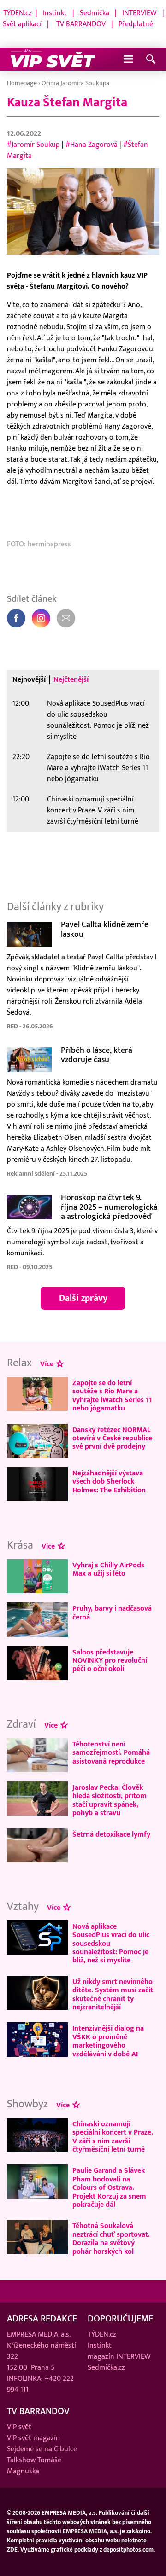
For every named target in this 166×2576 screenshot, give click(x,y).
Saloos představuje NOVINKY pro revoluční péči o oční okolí (110, 1661)
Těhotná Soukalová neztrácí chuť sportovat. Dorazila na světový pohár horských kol (111, 2238)
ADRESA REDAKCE (42, 2319)
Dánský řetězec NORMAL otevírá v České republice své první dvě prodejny (112, 1438)
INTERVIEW (139, 13)
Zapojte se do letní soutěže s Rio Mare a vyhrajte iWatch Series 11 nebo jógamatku (98, 768)
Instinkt (55, 13)
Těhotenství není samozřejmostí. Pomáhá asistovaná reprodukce (111, 1753)
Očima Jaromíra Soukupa (75, 83)
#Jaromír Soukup (33, 145)
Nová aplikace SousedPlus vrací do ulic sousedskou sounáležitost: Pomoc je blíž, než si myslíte (98, 720)
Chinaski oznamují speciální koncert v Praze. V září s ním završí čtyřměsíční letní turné (93, 810)
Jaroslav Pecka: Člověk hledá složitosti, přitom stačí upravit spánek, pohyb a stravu (110, 1800)
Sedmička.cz (106, 2367)
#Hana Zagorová (92, 145)
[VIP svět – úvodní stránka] (53, 59)
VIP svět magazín (33, 2438)
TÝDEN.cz (18, 13)
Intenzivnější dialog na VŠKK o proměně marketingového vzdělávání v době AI (108, 2041)
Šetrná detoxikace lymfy (111, 1834)
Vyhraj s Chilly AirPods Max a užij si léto (108, 1569)
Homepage (22, 83)
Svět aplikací (22, 24)
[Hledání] (151, 60)
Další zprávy (83, 1298)
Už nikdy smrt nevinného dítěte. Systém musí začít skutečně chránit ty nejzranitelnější (113, 1994)
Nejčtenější (71, 679)
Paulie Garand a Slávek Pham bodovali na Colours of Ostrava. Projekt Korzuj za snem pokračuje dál (109, 2187)
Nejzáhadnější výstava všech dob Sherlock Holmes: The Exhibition (109, 1482)
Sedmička (95, 13)
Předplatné (136, 24)
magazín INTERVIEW (119, 2356)
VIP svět (19, 2427)
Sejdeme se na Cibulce (42, 2449)
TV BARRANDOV (81, 24)
